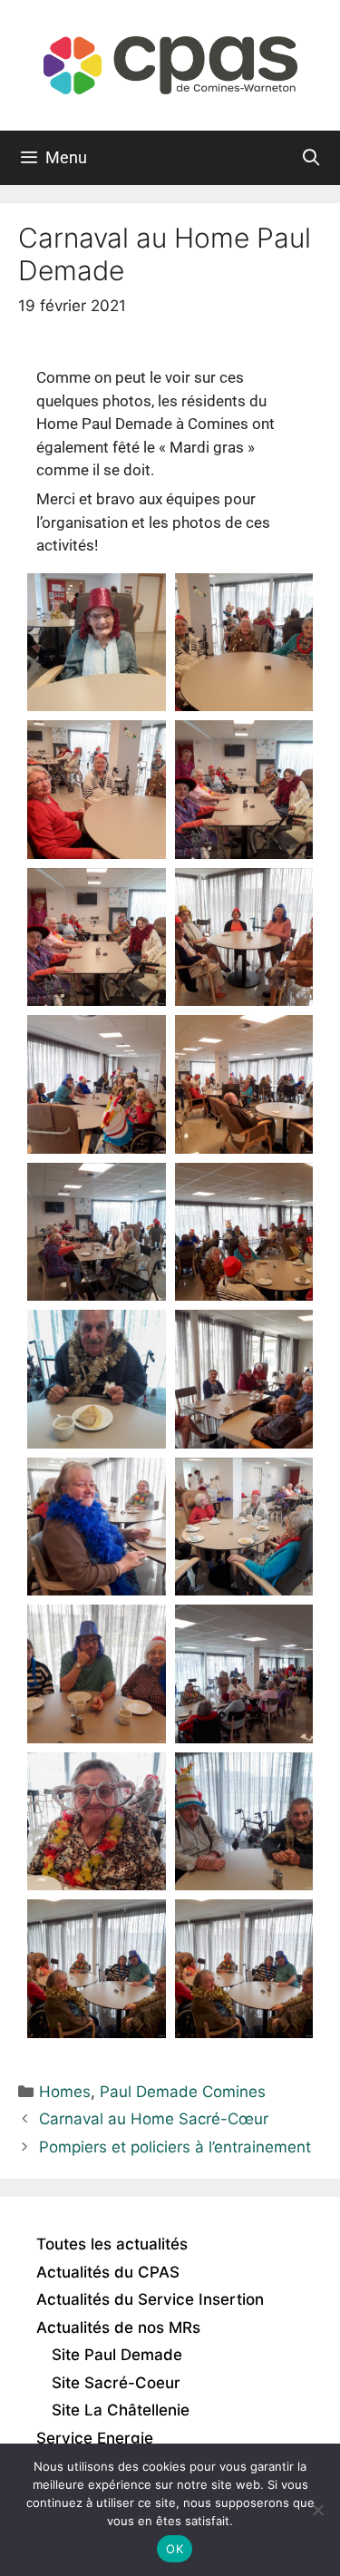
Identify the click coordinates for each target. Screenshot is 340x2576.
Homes (65, 2092)
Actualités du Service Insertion (150, 2299)
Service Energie (95, 2438)
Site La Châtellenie (121, 2410)
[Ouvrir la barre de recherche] (311, 158)
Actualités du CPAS (108, 2272)
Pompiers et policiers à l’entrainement (175, 2147)
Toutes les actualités (112, 2244)
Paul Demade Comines (183, 2092)
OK (175, 2549)
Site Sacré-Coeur (116, 2383)
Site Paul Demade (117, 2355)
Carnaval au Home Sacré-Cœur (154, 2119)
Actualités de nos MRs (118, 2327)
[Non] (317, 2510)
